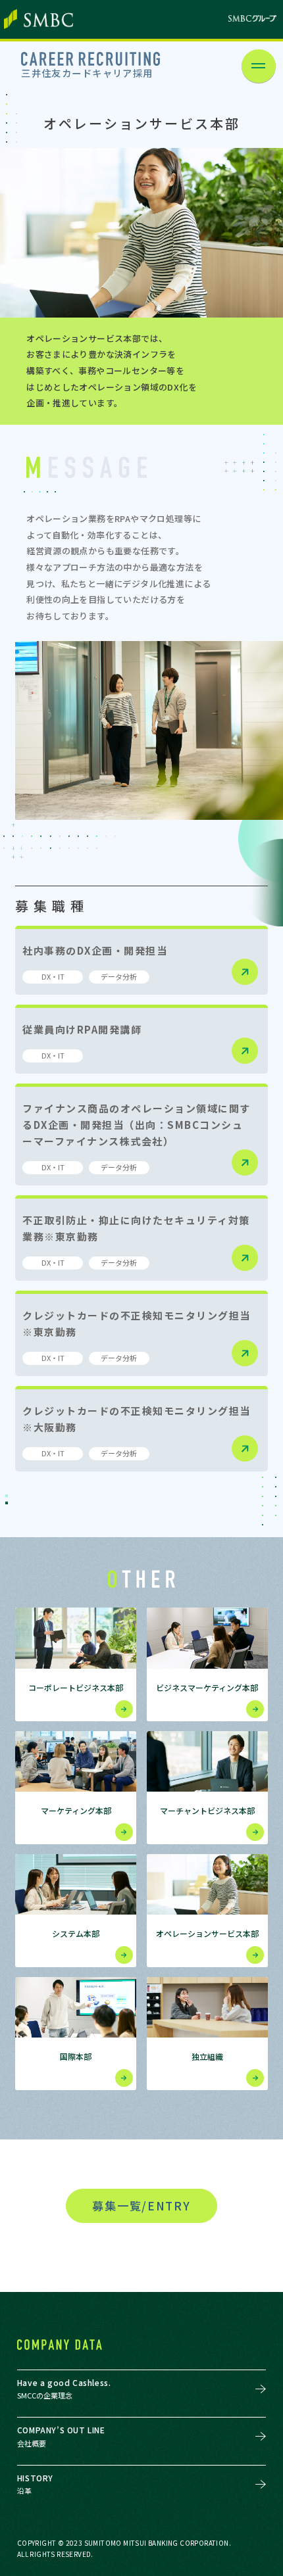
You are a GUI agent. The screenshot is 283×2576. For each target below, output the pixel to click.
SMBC (39, 19)
